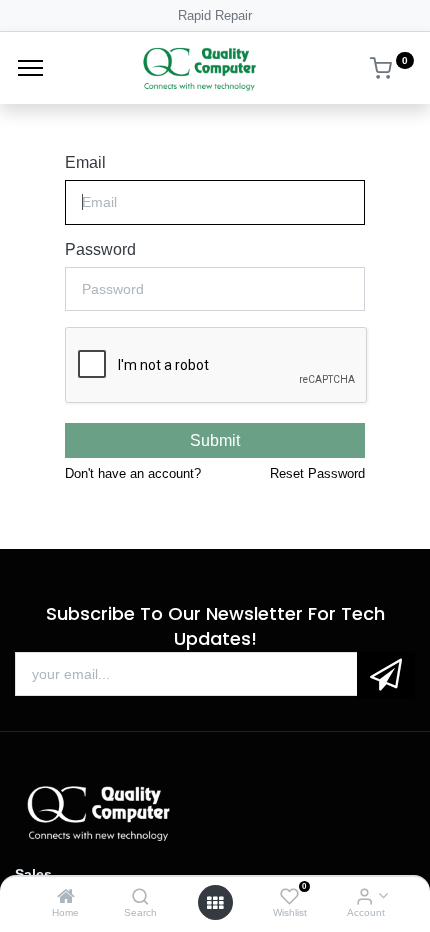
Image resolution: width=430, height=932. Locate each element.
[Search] (140, 897)
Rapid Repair (215, 15)
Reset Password (317, 473)
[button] (386, 675)
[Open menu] (215, 903)
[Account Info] (364, 897)
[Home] (66, 897)
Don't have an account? (133, 473)
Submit (215, 440)
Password (100, 249)
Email (85, 162)
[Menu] (30, 68)
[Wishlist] (289, 897)
